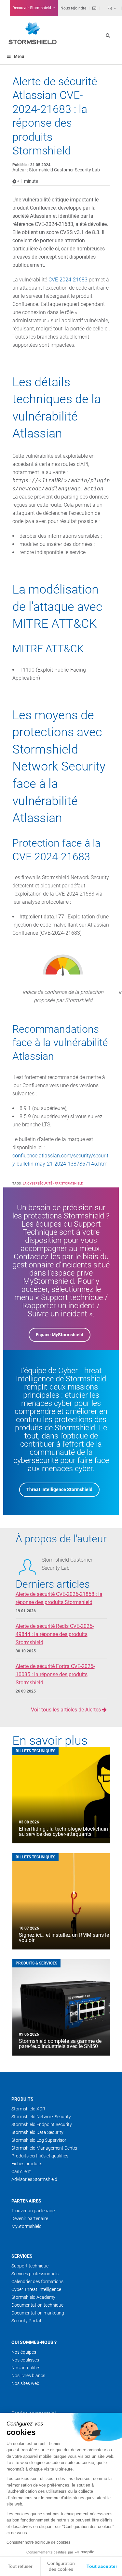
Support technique (30, 2266)
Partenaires (26, 2201)
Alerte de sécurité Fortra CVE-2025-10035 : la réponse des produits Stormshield (55, 1674)
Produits (22, 2099)
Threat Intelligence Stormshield (59, 1489)
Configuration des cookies (61, 2566)
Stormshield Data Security (37, 2132)
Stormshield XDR (28, 2109)
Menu (19, 56)
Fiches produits (27, 2164)
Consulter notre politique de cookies (38, 2542)
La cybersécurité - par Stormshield (53, 1183)
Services (22, 2256)
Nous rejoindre (73, 8)
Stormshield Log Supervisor (39, 2140)
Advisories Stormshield (34, 2179)
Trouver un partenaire (33, 2211)
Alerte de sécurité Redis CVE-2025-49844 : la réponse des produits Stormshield (55, 1634)
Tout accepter (102, 2566)
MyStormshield (27, 2226)
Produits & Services (36, 1963)
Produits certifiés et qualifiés (40, 2156)
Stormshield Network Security (41, 2117)
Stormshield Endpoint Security (42, 2124)
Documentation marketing (38, 2313)
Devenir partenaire (30, 2218)
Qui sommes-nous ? (34, 2342)
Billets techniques (35, 1751)
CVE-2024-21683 (68, 280)
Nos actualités (26, 2368)
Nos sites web (25, 2383)
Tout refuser (20, 2566)
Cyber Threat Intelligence (36, 2289)
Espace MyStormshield (60, 1335)
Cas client (21, 2171)
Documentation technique (37, 2305)
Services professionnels (35, 2274)
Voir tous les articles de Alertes (67, 1710)
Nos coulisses (25, 2360)
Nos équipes (24, 2352)
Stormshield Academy (33, 2297)
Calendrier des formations (37, 2282)
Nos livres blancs (28, 2376)
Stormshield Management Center (45, 2148)
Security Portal (26, 2321)
